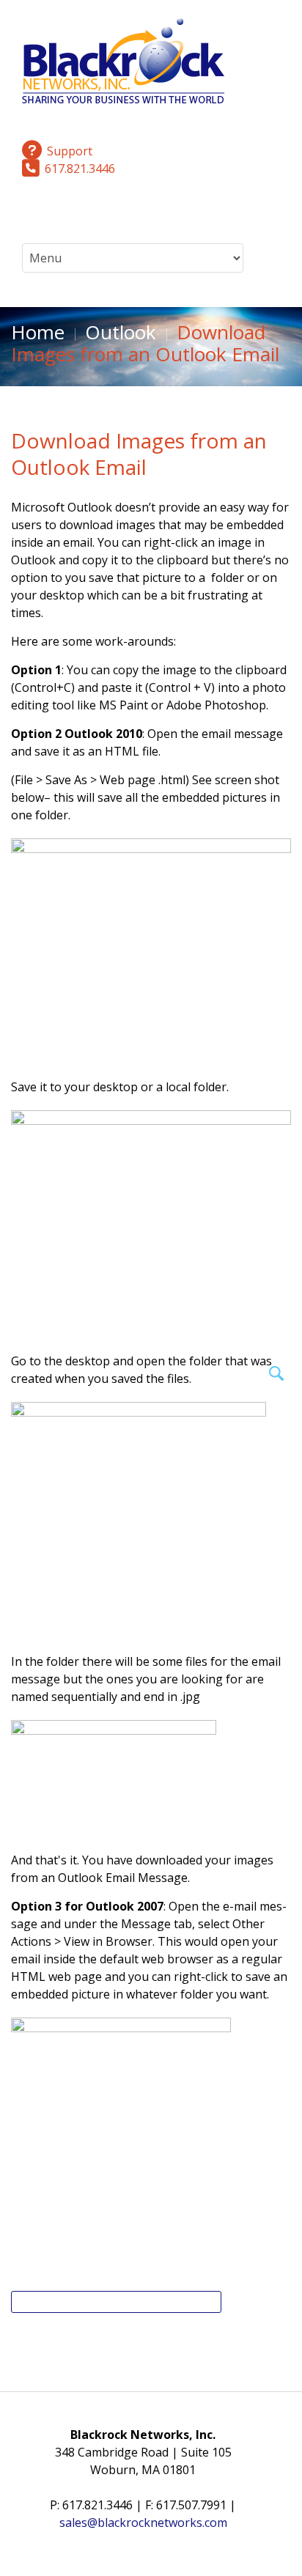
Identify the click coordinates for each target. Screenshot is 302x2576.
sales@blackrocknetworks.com (143, 2523)
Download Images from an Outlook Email (139, 454)
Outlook (121, 332)
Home (38, 332)
